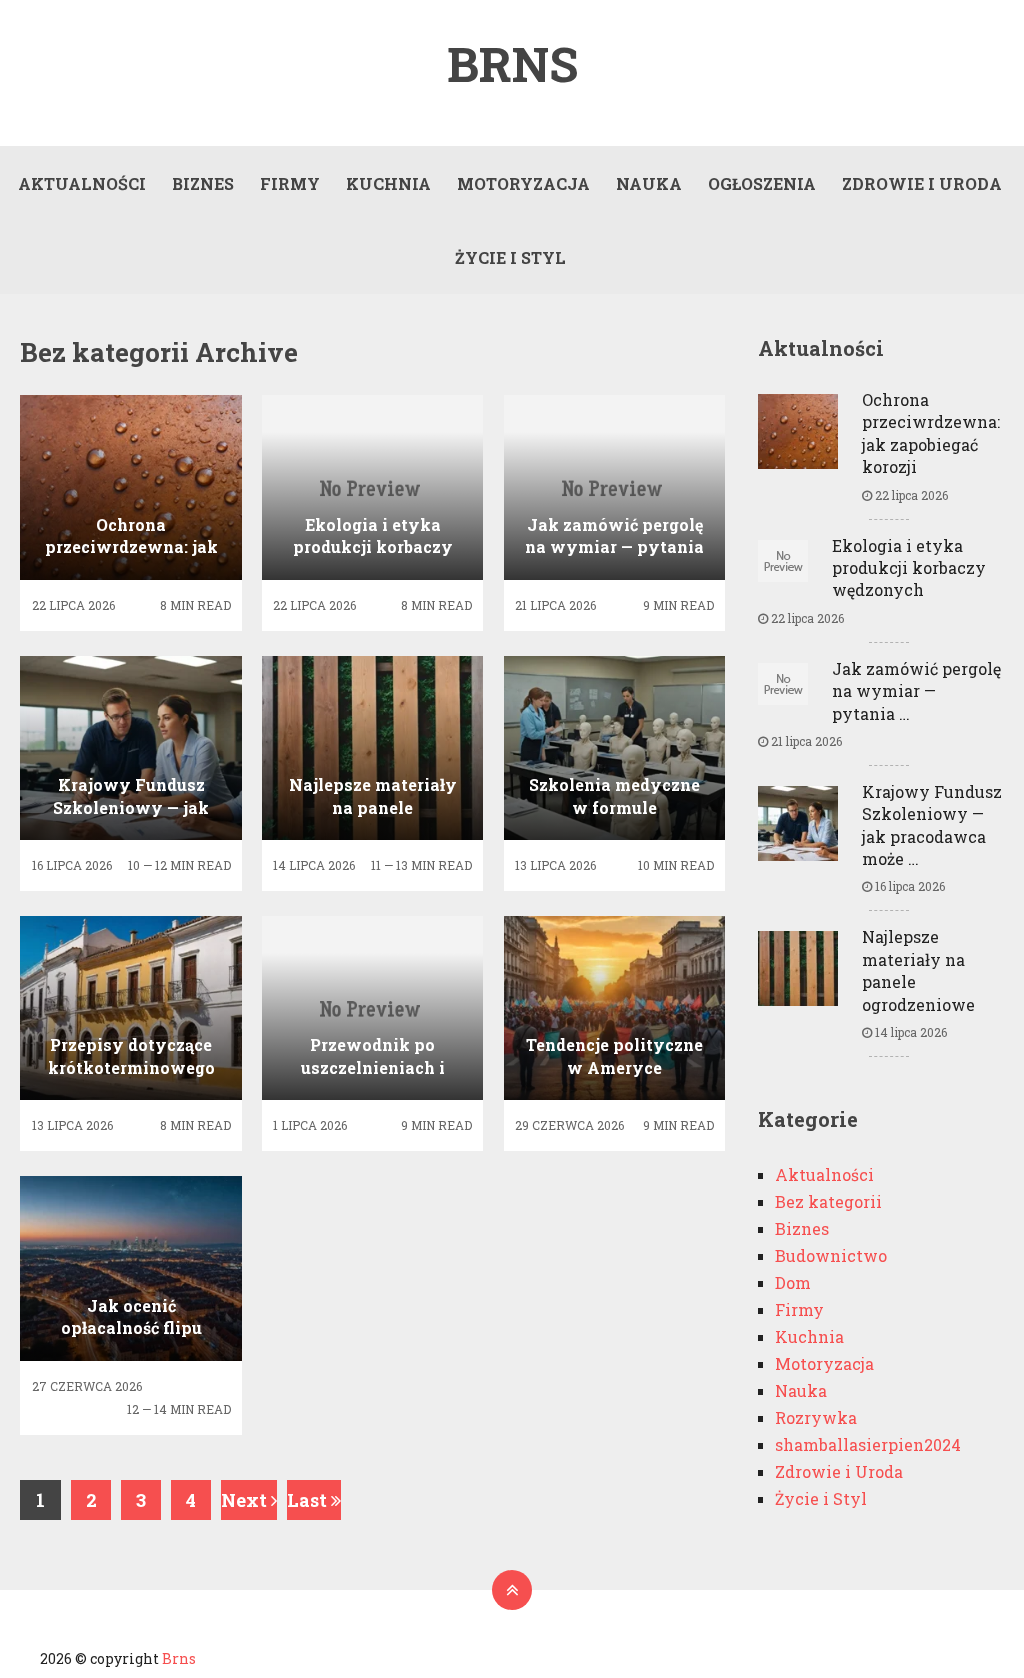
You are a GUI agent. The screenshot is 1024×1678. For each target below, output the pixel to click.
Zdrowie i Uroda (922, 183)
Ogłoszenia (762, 183)
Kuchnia (388, 183)
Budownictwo (831, 1255)
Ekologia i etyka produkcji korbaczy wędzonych (909, 568)
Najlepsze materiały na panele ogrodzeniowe (918, 970)
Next (246, 1500)
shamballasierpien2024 (868, 1444)
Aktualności (82, 183)
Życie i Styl (510, 257)
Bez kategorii (828, 1201)
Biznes (203, 183)
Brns (512, 64)
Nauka (649, 183)
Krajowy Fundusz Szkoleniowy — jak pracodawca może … (932, 825)
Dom (793, 1282)
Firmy (290, 183)
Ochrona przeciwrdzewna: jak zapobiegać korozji (931, 433)
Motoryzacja (523, 183)
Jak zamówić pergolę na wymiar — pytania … (916, 691)
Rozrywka (816, 1417)
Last (309, 1500)
